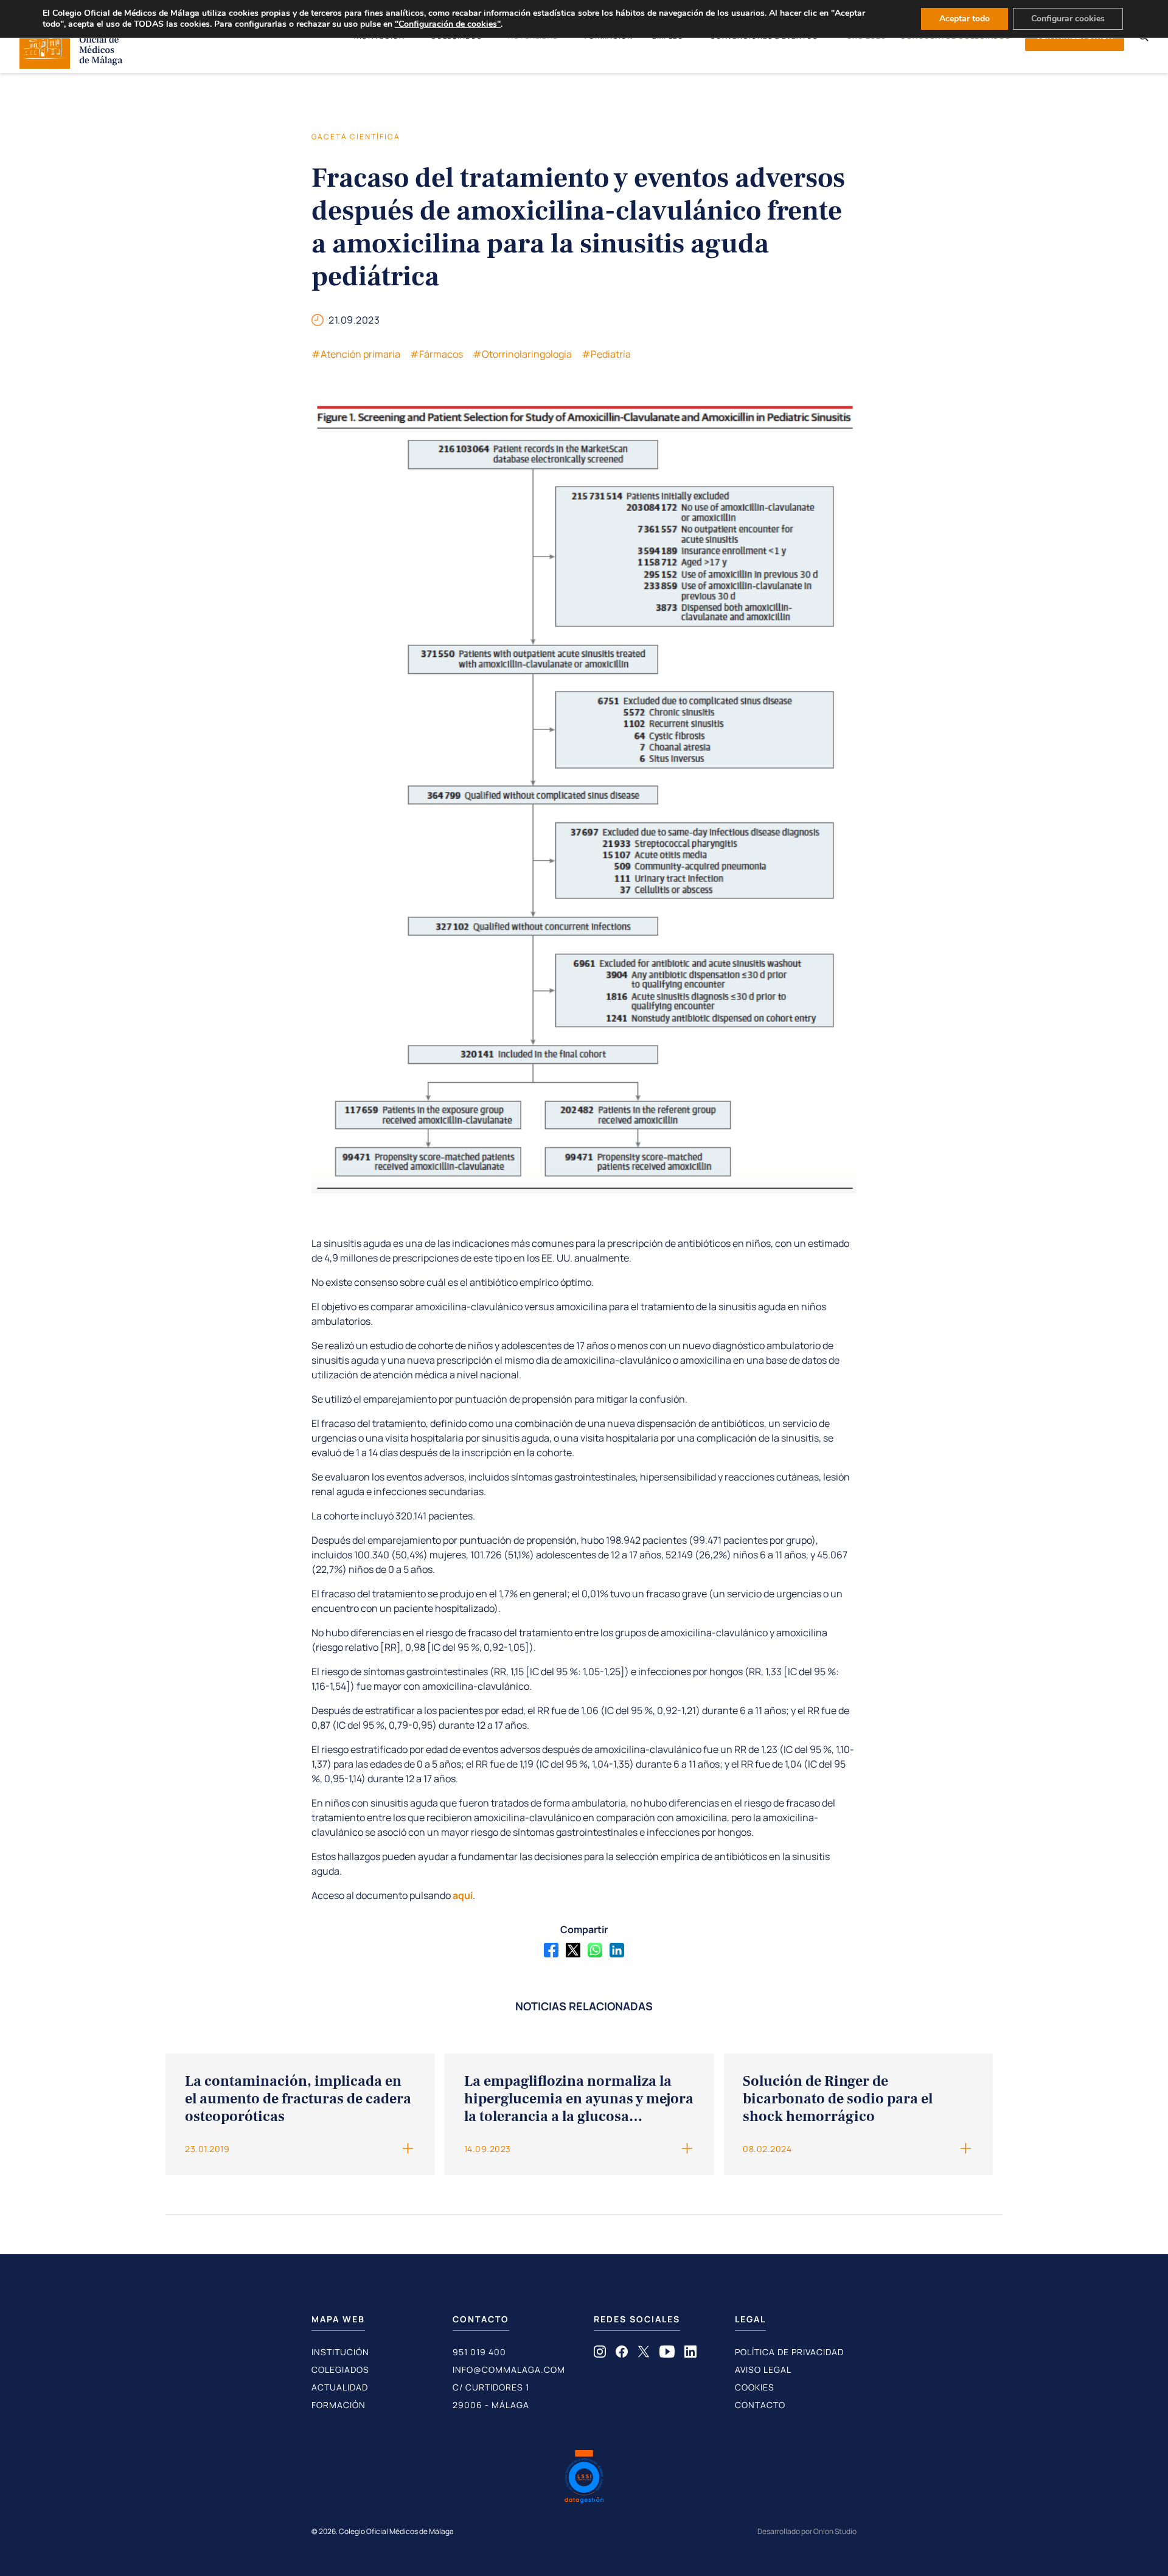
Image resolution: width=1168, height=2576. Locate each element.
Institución (340, 2352)
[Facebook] (551, 1950)
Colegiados (340, 2369)
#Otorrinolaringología (522, 354)
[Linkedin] (617, 1950)
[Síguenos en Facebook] (622, 2354)
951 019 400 (479, 2352)
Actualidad (340, 2387)
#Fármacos (436, 354)
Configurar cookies (1068, 19)
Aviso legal (763, 2369)
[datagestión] (584, 2478)
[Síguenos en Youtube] (667, 2354)
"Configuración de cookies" (448, 24)
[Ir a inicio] (71, 65)
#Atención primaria (356, 354)
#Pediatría (606, 354)
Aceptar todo (965, 19)
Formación (339, 2405)
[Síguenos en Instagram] (600, 2354)
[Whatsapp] (595, 1950)
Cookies (755, 2387)
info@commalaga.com (509, 2369)
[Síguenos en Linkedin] (690, 2354)
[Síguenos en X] (644, 2354)
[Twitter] (573, 1950)
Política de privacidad (789, 2352)
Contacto (760, 2405)
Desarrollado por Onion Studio (807, 2531)
